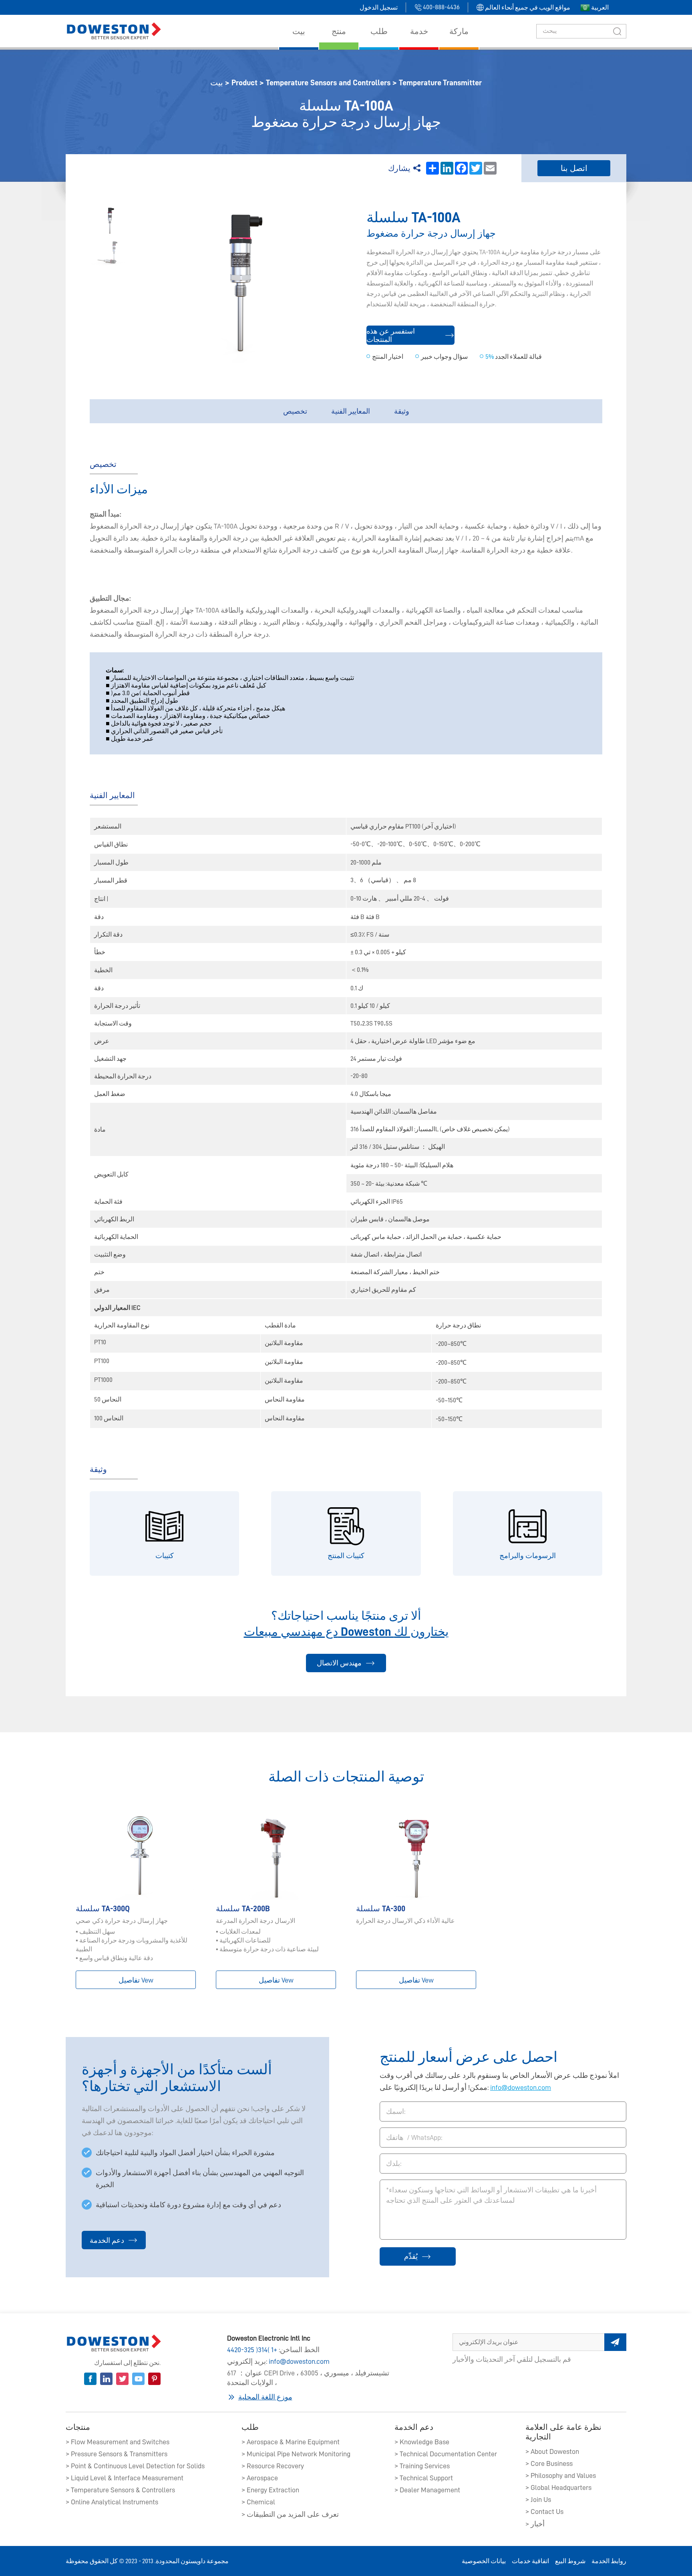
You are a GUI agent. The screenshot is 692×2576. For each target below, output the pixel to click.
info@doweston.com (521, 2087)
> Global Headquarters (558, 2488)
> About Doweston (552, 2451)
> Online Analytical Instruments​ (112, 2502)
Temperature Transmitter (440, 82)
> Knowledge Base (422, 2442)
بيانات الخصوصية (484, 2561)
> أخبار (535, 2524)
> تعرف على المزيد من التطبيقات (290, 2514)
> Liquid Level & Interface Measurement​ (125, 2478)
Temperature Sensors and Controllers (328, 82)
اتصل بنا (574, 168)
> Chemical (258, 2502)
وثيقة (402, 411)
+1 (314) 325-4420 (252, 2350)
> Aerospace (260, 2478)
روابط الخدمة (609, 2561)
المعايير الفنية (351, 411)
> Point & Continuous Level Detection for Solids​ (135, 2466)
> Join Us (538, 2500)
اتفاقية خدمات (530, 2561)
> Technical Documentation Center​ (446, 2454)
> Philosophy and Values (561, 2475)
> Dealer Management (427, 2490)
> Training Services (422, 2466)
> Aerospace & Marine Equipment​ (291, 2442)
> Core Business (549, 2463)
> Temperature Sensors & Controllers (120, 2490)
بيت (217, 82)
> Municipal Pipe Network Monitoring (296, 2454)
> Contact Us (544, 2512)
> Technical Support (424, 2478)
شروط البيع (570, 2561)
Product (244, 82)
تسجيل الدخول (379, 8)
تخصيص (295, 411)
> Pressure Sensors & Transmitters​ (117, 2454)
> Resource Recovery (273, 2466)
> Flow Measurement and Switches (118, 2442)
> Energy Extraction (270, 2490)
